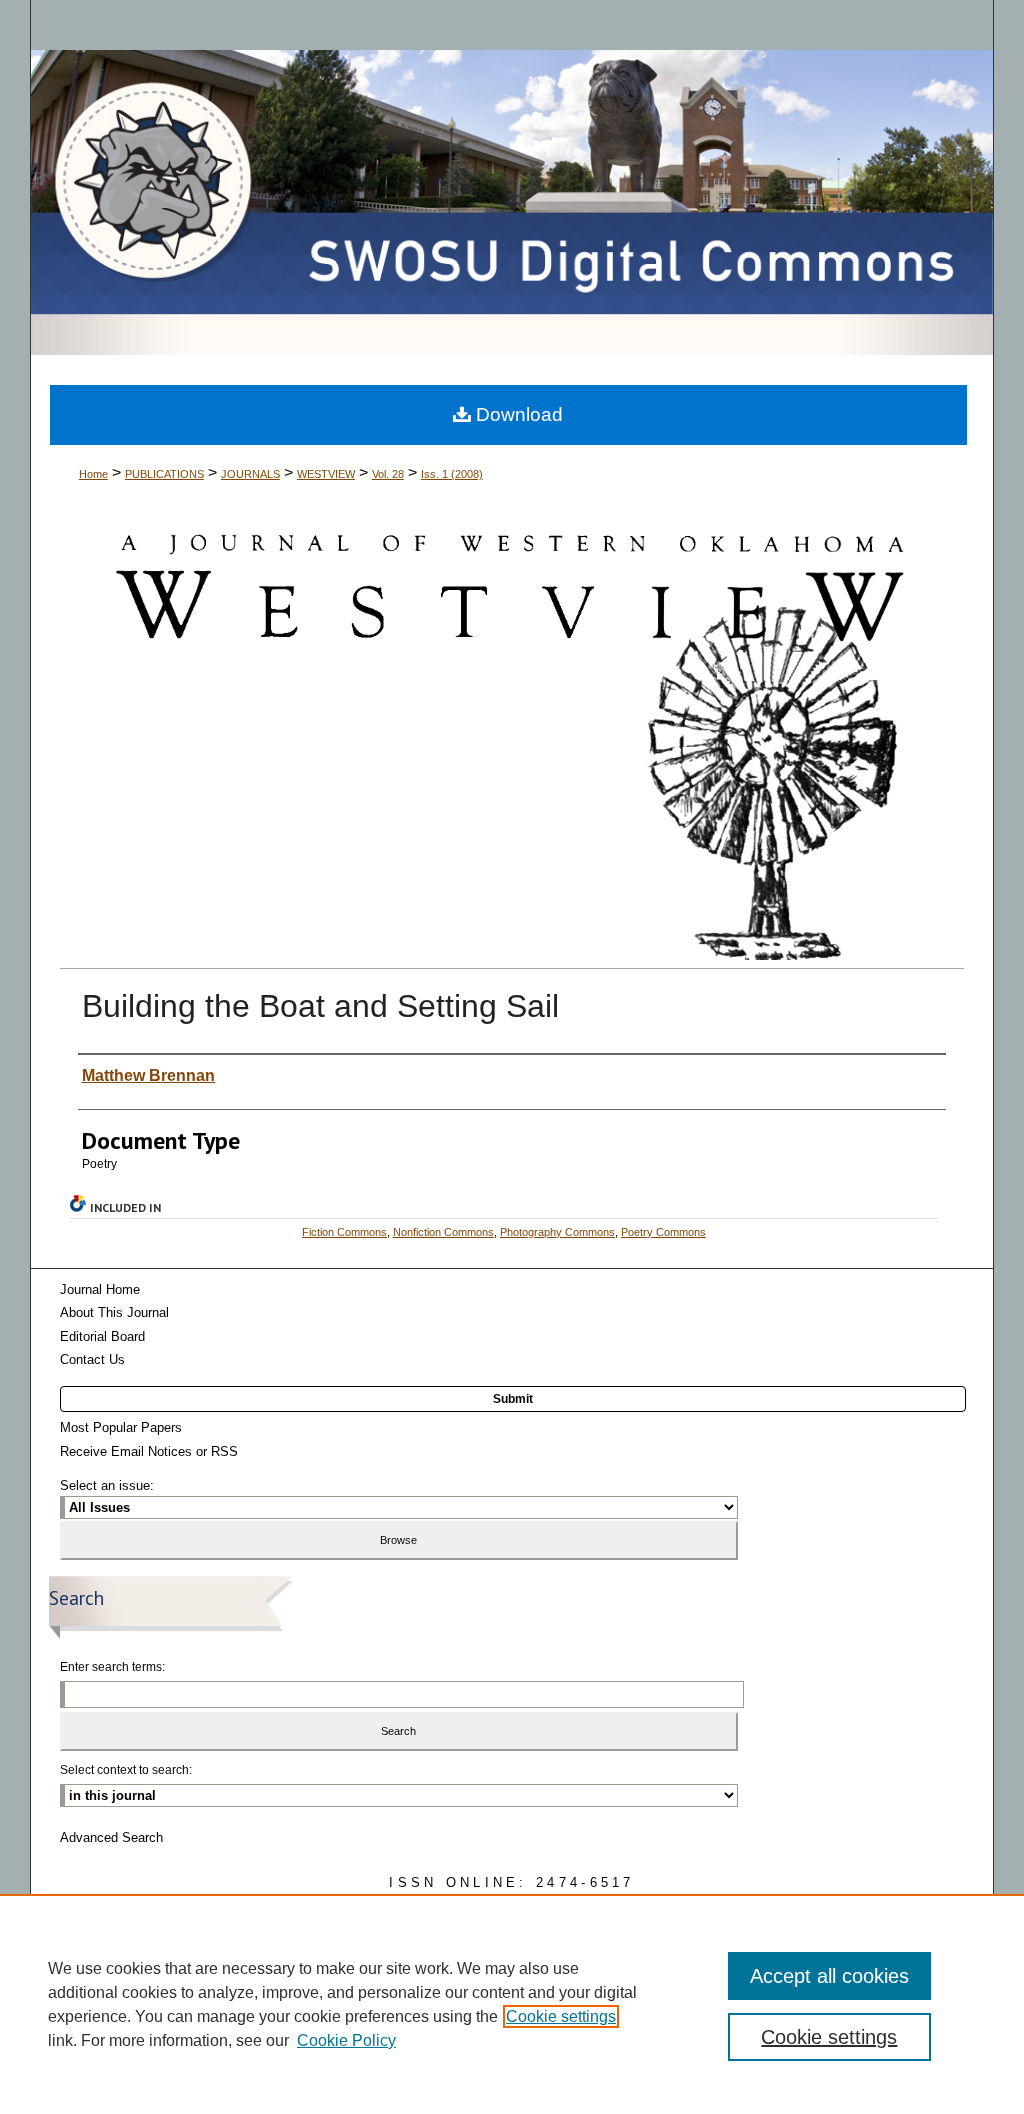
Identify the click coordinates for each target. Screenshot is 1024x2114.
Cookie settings (561, 2016)
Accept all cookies (829, 1976)
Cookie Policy (346, 2040)
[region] (512, 2004)
